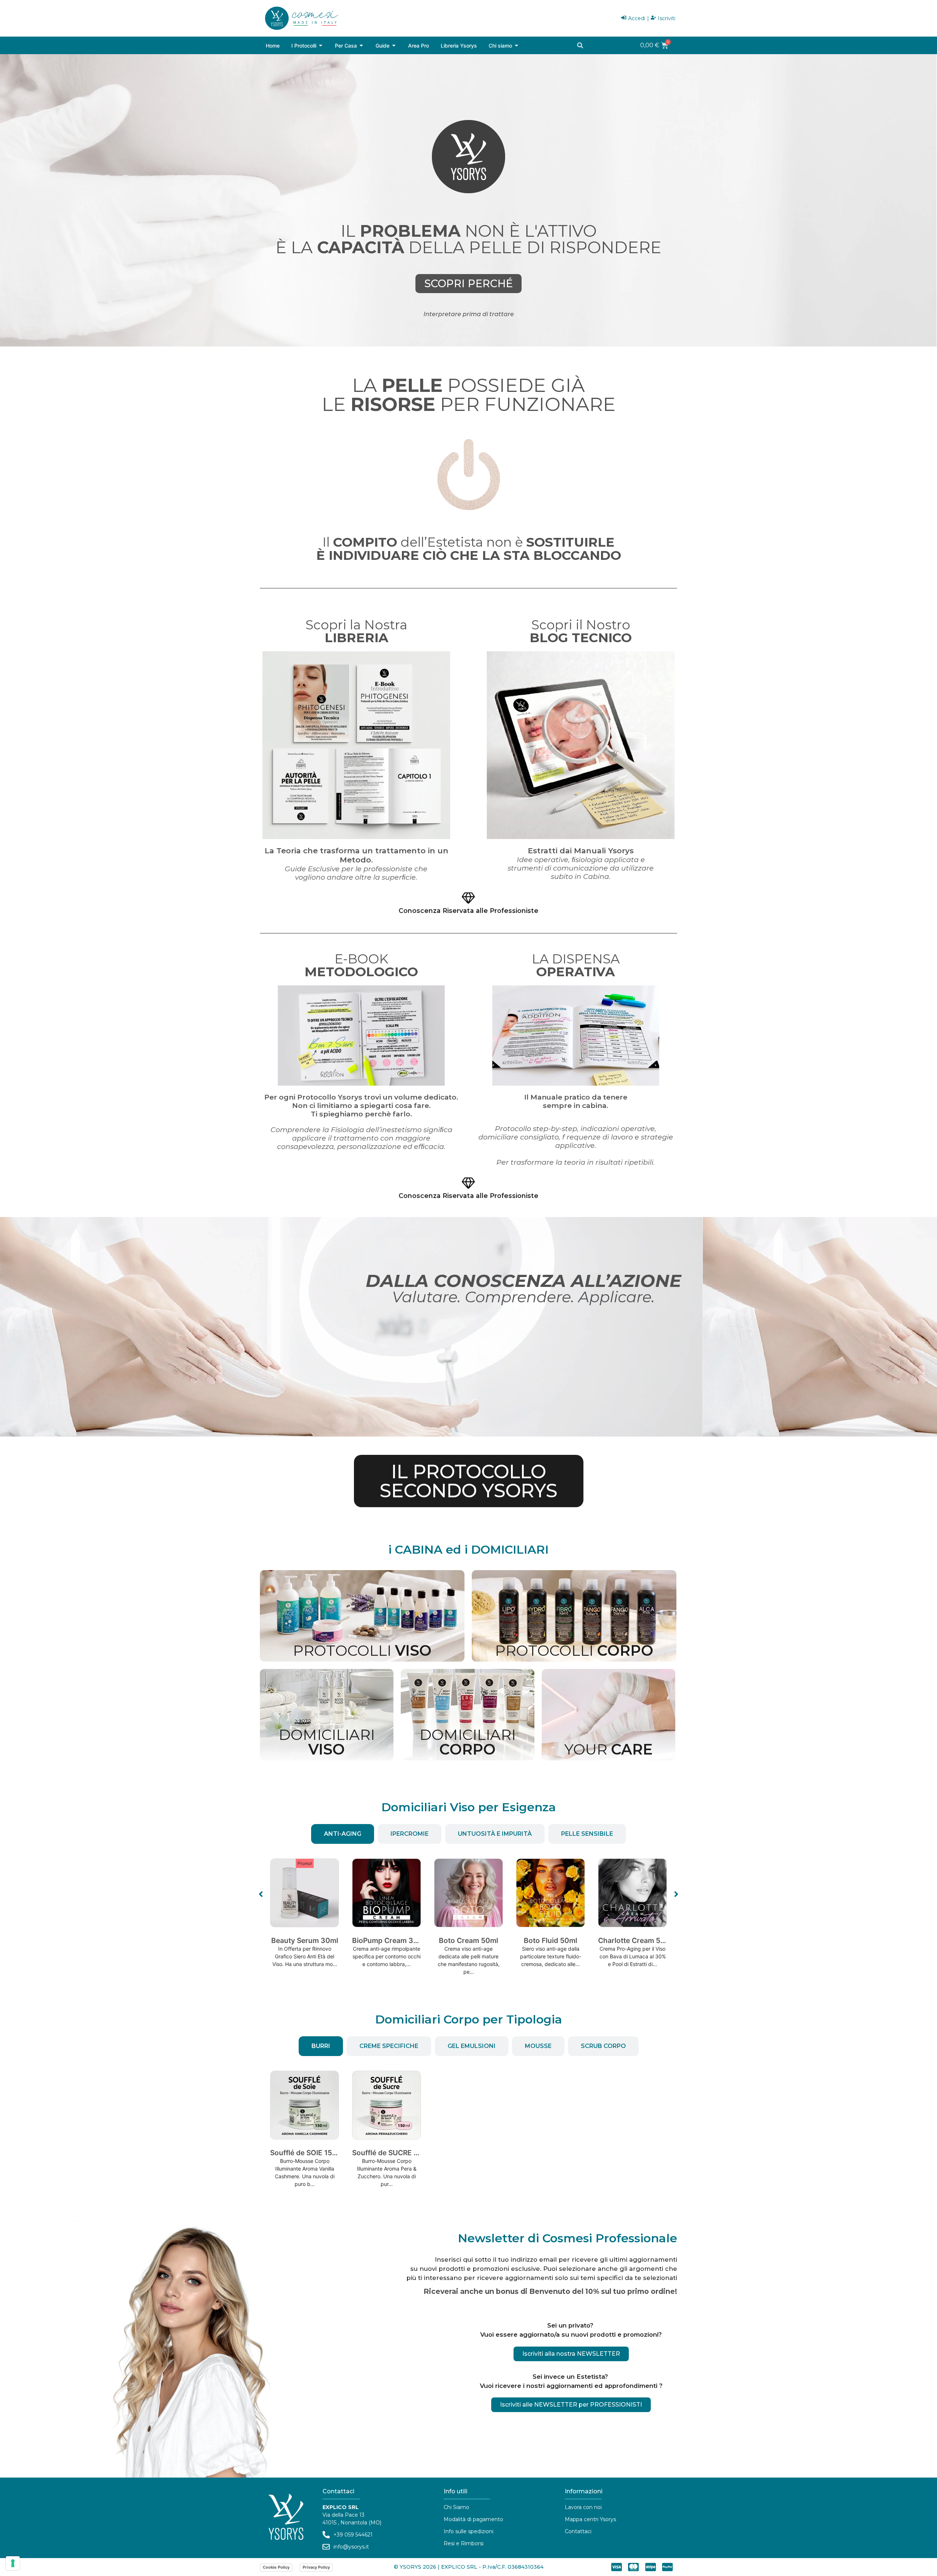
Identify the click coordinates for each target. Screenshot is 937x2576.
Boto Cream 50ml (387, 1940)
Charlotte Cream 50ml (554, 1940)
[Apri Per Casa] (361, 46)
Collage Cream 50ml (632, 1940)
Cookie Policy (276, 2567)
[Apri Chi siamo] (516, 46)
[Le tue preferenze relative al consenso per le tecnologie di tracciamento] (13, 2563)
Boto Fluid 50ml (468, 1940)
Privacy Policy (316, 2567)
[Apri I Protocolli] (321, 46)
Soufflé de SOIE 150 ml (308, 2153)
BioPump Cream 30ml (307, 1940)
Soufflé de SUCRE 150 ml (394, 2153)
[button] (580, 45)
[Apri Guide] (394, 46)
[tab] (343, 1834)
